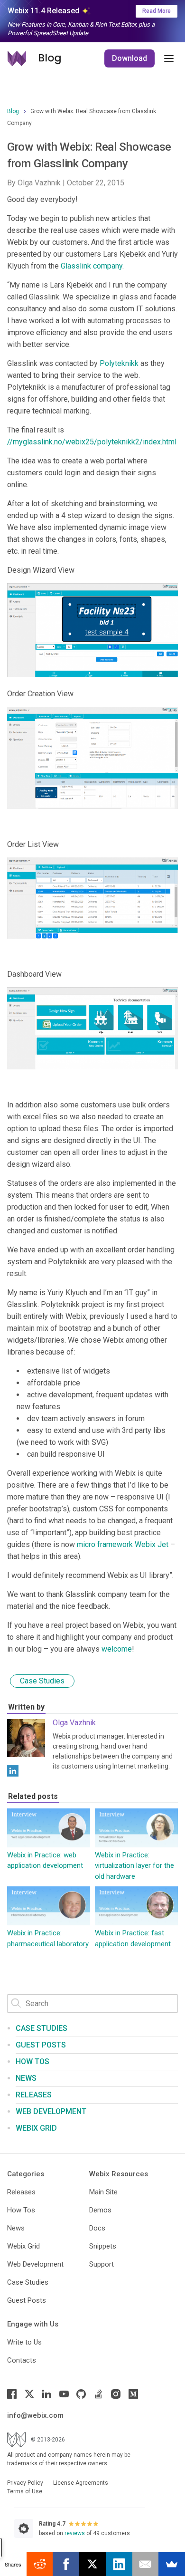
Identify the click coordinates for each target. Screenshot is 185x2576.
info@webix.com (35, 2415)
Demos (100, 2210)
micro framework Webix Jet (123, 1544)
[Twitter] (29, 2394)
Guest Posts (41, 2045)
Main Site (103, 2192)
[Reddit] (40, 2564)
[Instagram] (116, 2394)
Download (129, 58)
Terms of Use (25, 2491)
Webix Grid (36, 2128)
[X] (92, 2564)
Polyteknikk (119, 363)
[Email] (146, 2564)
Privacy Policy (25, 2483)
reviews (75, 2533)
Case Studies (42, 1681)
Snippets (103, 2246)
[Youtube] (64, 2394)
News (26, 2078)
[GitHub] (81, 2394)
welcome (117, 1649)
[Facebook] (12, 2394)
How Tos (21, 2210)
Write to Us (24, 2342)
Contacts (22, 2360)
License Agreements (81, 2483)
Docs (97, 2228)
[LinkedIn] (13, 1771)
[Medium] (133, 2394)
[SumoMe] (172, 2564)
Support (102, 2264)
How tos (32, 2062)
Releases (34, 2095)
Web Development (51, 2111)
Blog (13, 111)
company (107, 266)
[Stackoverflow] (99, 2394)
